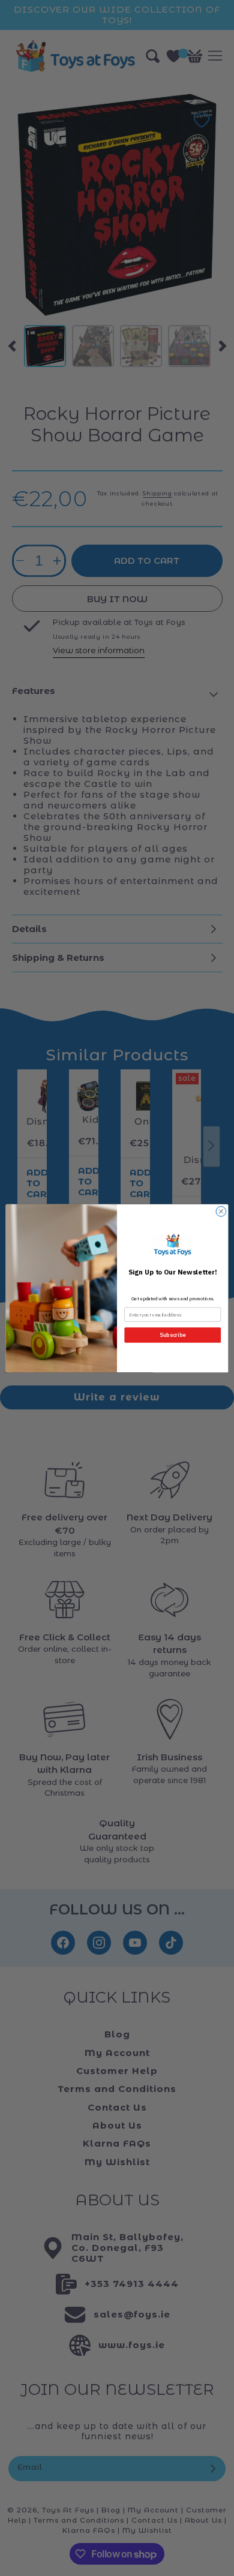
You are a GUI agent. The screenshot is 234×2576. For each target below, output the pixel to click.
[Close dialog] (221, 1211)
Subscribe (173, 1335)
